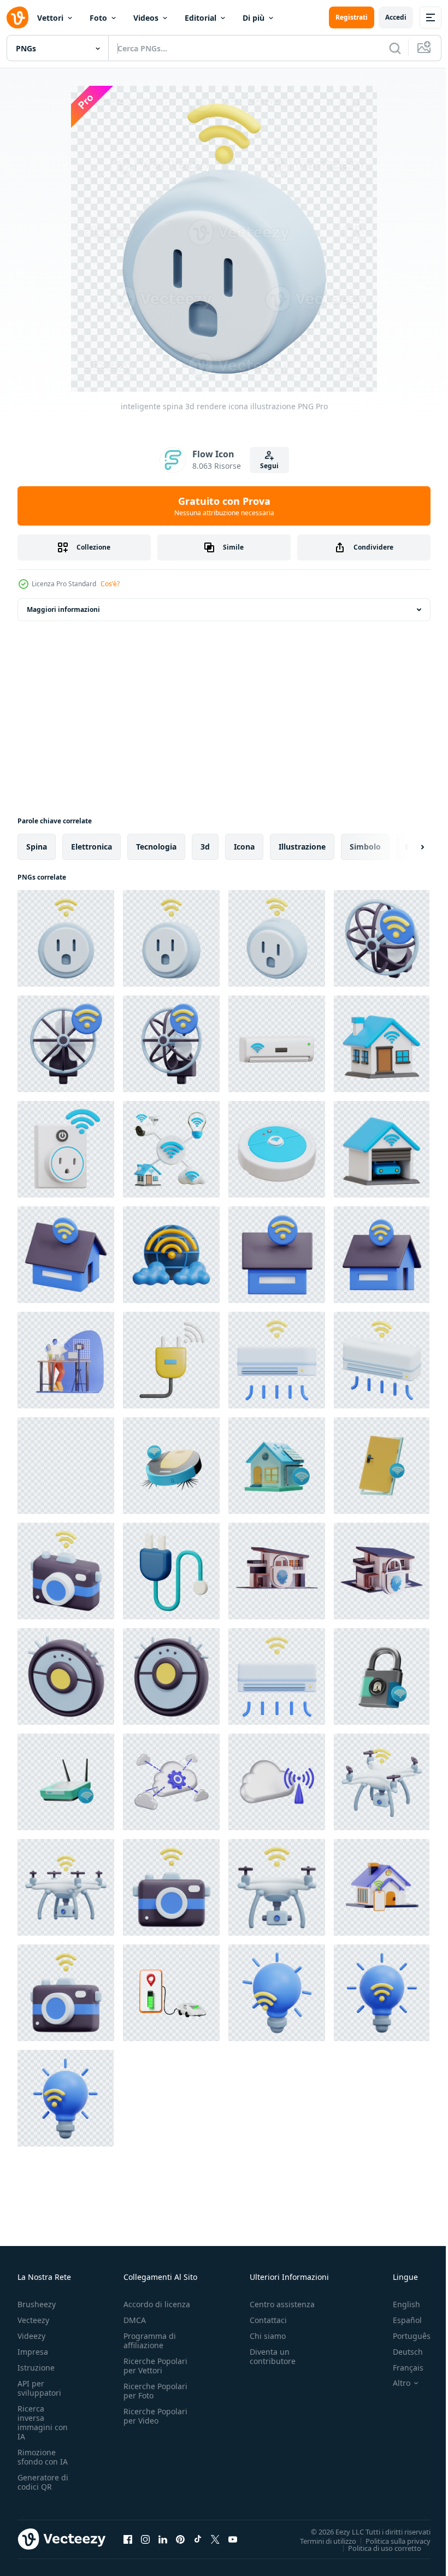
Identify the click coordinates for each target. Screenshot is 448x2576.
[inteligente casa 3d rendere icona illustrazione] (66, 1255)
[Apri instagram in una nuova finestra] (145, 2539)
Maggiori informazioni (63, 609)
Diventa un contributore (273, 2356)
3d (205, 847)
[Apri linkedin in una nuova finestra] (163, 2539)
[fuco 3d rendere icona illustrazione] (382, 1782)
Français (400, 2368)
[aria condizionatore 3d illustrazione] (277, 1044)
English (398, 2304)
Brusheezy (37, 2304)
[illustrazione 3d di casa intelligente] (382, 1044)
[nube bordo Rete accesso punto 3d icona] (277, 1782)
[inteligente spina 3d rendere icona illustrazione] (66, 938)
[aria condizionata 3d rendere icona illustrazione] (277, 1360)
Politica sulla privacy (390, 2540)
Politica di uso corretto (376, 2548)
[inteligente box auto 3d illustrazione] (382, 1149)
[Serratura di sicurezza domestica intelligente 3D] (277, 1571)
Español (399, 2320)
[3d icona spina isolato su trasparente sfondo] (171, 1571)
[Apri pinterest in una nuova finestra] (180, 2539)
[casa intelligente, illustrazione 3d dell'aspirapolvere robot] (171, 1466)
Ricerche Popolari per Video (155, 2416)
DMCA (135, 2320)
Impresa (33, 2352)
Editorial (201, 18)
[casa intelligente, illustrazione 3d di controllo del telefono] (66, 1466)
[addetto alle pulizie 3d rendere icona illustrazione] (66, 1676)
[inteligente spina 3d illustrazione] (66, 1149)
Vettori (50, 18)
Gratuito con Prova (224, 506)
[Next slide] (405, 847)
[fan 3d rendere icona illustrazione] (382, 938)
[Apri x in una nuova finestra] (215, 2539)
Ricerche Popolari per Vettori (155, 2366)
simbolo (365, 847)
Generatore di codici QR (43, 2482)
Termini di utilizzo (320, 2540)
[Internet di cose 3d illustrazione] (171, 1149)
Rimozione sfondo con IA (43, 2457)
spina (37, 847)
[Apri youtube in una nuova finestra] (233, 2539)
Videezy (31, 2336)
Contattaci (268, 2320)
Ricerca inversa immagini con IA (43, 2422)
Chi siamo (268, 2336)
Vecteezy (33, 2320)
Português (403, 2336)
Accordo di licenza (157, 2304)
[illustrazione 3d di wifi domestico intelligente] (66, 1782)
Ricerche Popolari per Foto (155, 2391)
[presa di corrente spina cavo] (171, 1360)
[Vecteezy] (17, 17)
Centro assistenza (282, 2304)
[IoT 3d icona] (171, 1255)
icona (244, 847)
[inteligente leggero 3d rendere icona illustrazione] (277, 1993)
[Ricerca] (395, 48)
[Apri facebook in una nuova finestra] (128, 2539)
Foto (98, 18)
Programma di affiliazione (150, 2341)
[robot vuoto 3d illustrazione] (277, 1149)
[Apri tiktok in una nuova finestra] (198, 2539)
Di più (254, 18)
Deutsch (400, 2352)
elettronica (92, 847)
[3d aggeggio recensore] (66, 1360)
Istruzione (36, 2368)
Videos (146, 18)
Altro (393, 2383)
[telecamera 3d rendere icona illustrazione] (66, 1571)
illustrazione (302, 847)
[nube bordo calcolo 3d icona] (171, 1782)
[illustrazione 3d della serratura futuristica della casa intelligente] (382, 1676)
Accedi (396, 17)
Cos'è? (110, 584)
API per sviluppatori (39, 2388)
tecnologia (156, 847)
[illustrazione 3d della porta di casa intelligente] (382, 1466)
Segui (269, 466)
